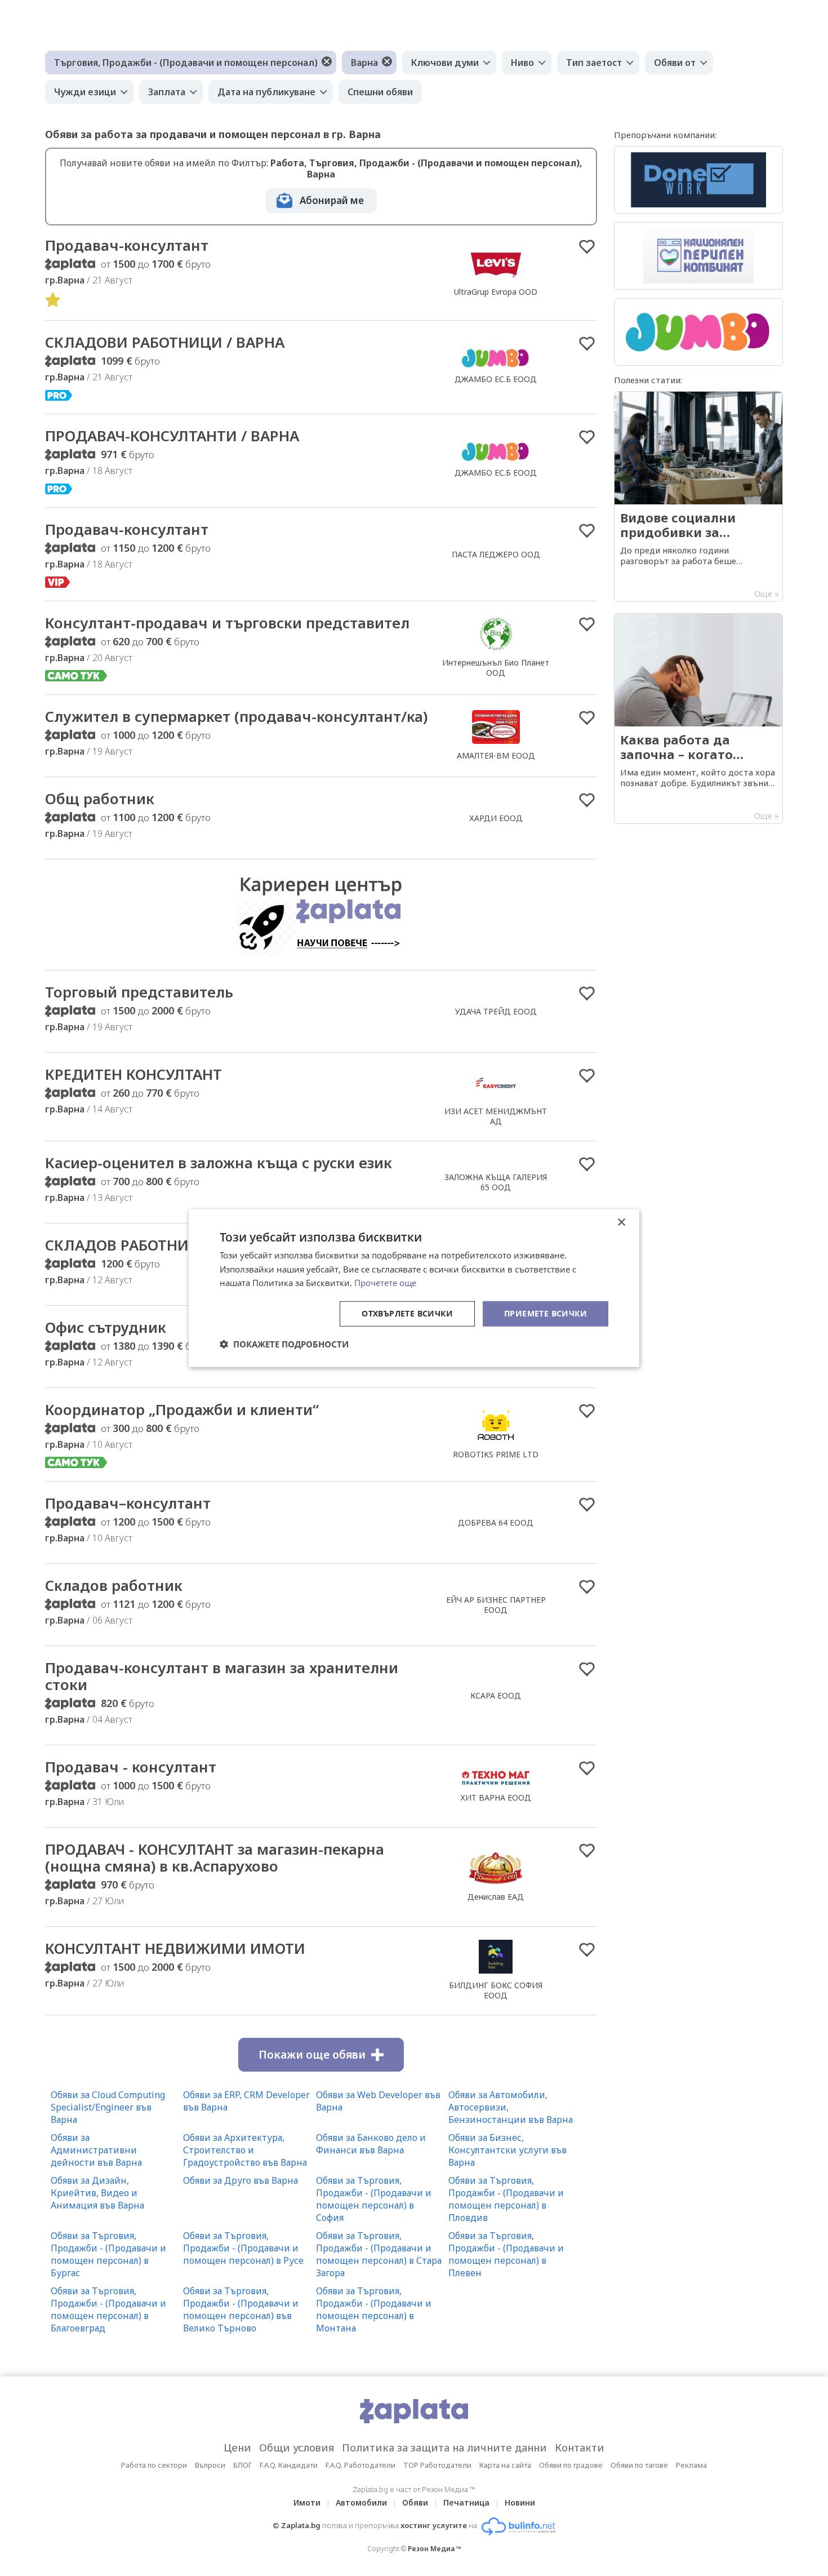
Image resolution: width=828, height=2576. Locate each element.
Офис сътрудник (106, 1327)
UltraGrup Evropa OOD (496, 292)
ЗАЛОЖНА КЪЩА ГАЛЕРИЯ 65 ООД (496, 1182)
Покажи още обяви (312, 2055)
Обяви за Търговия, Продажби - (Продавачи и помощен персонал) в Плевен (506, 2254)
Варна (364, 63)
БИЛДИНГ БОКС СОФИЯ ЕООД (496, 1990)
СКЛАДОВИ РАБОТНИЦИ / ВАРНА (165, 342)
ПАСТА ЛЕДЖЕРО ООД (496, 554)
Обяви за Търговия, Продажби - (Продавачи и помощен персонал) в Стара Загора (379, 2254)
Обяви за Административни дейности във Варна (96, 2150)
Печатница (466, 2502)
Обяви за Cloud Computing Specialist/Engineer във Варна (108, 2107)
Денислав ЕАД (496, 1897)
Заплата (167, 92)
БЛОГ (242, 2465)
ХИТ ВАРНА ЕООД (496, 1797)
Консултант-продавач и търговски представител (227, 623)
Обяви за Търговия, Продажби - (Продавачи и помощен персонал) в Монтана (374, 2309)
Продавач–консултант (128, 1503)
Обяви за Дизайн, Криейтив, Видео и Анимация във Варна (97, 2193)
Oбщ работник (100, 799)
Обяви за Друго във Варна (241, 2180)
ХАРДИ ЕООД (496, 818)
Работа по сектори (154, 2465)
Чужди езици (85, 92)
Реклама (691, 2465)
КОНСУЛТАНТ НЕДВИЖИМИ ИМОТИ (175, 1948)
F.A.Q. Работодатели (360, 2465)
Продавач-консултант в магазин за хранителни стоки (222, 1676)
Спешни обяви (380, 92)
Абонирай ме (332, 200)
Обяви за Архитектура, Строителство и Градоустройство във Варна (245, 2150)
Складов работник (114, 1585)
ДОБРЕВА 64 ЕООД (496, 1522)
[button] (284, 1344)
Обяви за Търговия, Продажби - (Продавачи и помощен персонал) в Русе (243, 2248)
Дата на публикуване (266, 92)
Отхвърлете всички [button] (407, 1313)
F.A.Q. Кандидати (289, 2465)
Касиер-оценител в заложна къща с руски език (219, 1163)
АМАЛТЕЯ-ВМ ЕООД (496, 755)
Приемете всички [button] (546, 1313)
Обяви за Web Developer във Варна (378, 2101)
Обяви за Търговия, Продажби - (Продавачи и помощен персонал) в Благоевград (108, 2309)
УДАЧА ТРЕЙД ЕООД (496, 1011)
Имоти (307, 2502)
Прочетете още (385, 1283)
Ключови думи (445, 63)
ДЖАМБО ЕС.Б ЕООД (496, 379)
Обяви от (675, 63)
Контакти (580, 2448)
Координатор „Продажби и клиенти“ (182, 1409)
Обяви (415, 2502)
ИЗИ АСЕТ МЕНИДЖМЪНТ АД (496, 1116)
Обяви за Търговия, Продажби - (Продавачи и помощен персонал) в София (374, 2199)
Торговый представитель (139, 992)
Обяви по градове (571, 2465)
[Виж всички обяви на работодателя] (496, 280)
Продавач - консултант (131, 1767)
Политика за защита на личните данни (444, 2448)
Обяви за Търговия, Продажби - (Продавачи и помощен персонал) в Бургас (108, 2254)
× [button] (621, 1222)
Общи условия (297, 2448)
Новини (520, 2502)
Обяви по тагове (639, 2465)
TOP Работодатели (437, 2465)
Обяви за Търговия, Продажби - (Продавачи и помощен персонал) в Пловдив (506, 2199)
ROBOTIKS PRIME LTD (496, 1454)
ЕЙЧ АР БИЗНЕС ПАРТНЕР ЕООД (496, 1605)
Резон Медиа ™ (435, 2549)
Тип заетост (594, 63)
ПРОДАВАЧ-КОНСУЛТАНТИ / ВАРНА (172, 436)
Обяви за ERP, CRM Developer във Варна (246, 2101)
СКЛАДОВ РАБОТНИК (122, 1245)
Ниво (522, 63)
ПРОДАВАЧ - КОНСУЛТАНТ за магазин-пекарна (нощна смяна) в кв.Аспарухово (215, 1857)
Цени (237, 2448)
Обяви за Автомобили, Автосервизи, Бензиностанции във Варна (511, 2107)
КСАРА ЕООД (496, 1695)
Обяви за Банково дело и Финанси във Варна (371, 2144)
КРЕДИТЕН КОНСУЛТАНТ (133, 1074)
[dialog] (414, 1288)
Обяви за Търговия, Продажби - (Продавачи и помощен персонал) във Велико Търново (241, 2309)
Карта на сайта (505, 2465)
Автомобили (361, 2502)
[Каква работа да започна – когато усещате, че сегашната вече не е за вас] (698, 719)
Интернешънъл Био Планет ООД (496, 668)
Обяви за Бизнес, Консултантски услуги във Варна (508, 2150)
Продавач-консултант (127, 245)
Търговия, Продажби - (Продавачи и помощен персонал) (186, 63)
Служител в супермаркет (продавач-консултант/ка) (236, 716)
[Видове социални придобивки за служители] (698, 496)
